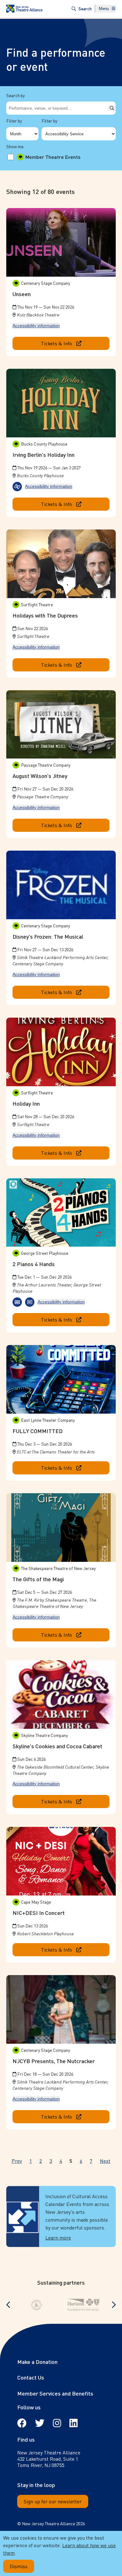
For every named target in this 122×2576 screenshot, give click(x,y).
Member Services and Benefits (55, 2393)
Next (105, 2161)
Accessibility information (36, 326)
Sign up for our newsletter (53, 2501)
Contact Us (31, 2377)
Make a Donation (37, 2362)
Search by (15, 95)
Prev (17, 2161)
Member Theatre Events (53, 157)
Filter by (14, 121)
